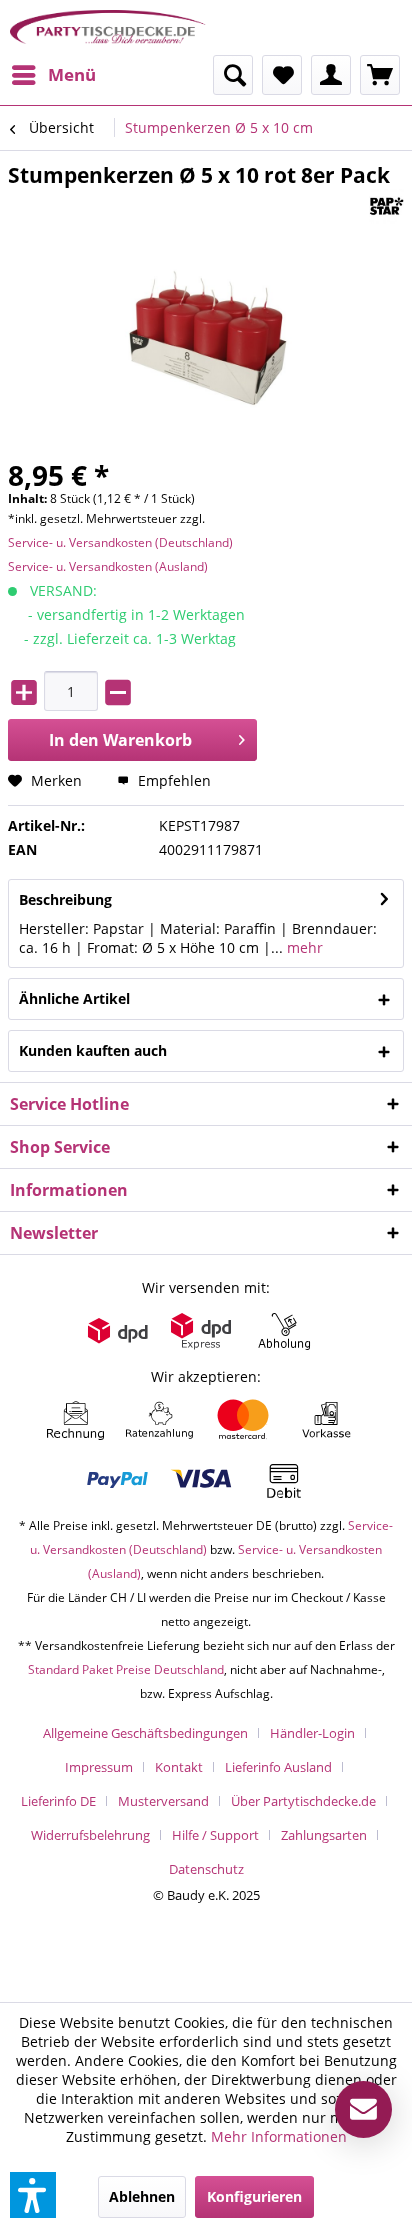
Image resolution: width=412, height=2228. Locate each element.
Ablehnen (142, 2196)
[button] (33, 2195)
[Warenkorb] (380, 75)
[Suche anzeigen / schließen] (233, 75)
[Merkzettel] (282, 75)
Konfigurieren (254, 2196)
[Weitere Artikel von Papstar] (386, 206)
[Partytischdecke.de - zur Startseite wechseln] (108, 27)
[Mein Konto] (331, 75)
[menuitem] (53, 75)
